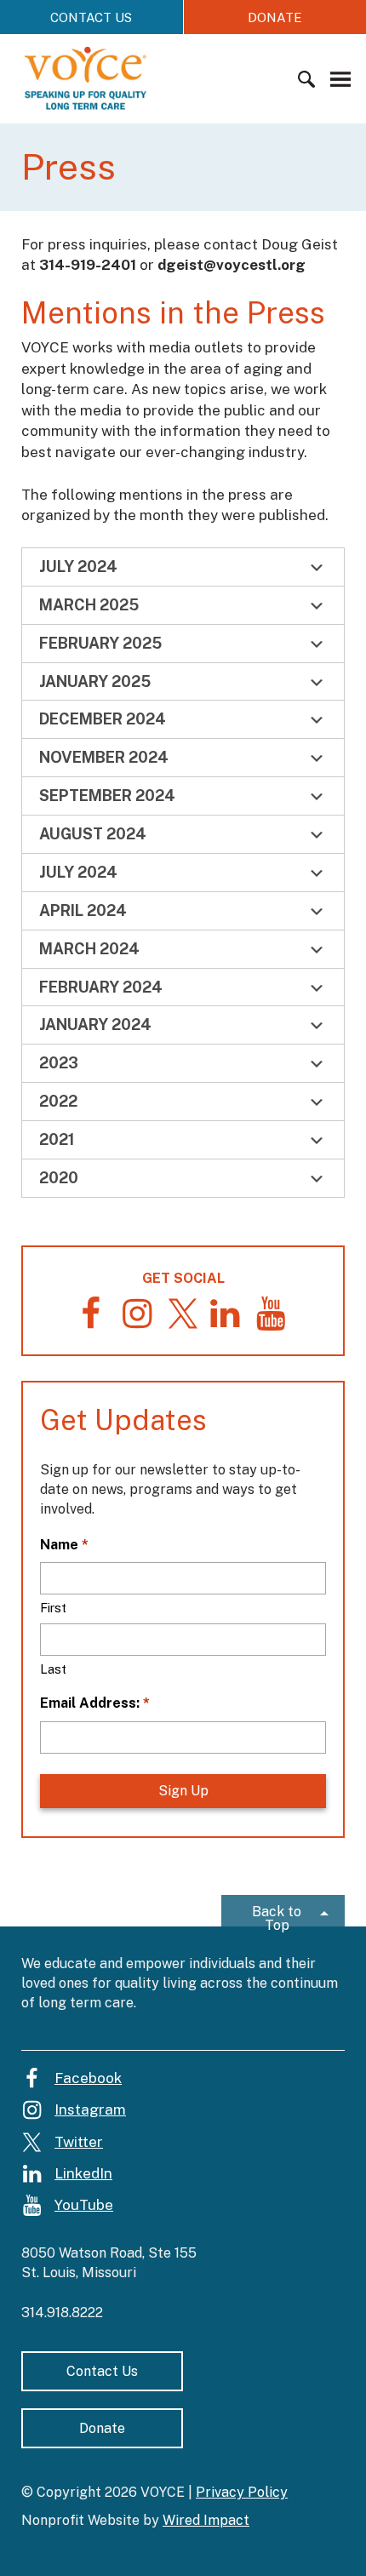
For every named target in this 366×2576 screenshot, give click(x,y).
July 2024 (78, 567)
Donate (102, 2428)
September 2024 (107, 796)
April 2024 (83, 910)
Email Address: (95, 1703)
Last (53, 1669)
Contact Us (91, 17)
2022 (58, 1101)
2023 (59, 1063)
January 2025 (95, 681)
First (53, 1608)
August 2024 (93, 834)
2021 (57, 1139)
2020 (59, 1178)
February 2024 (101, 987)
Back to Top (277, 1915)
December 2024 (103, 719)
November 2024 (104, 757)
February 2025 (100, 643)
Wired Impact (206, 2520)
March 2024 (89, 949)
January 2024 (95, 1025)
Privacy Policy (242, 2492)
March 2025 (89, 605)
